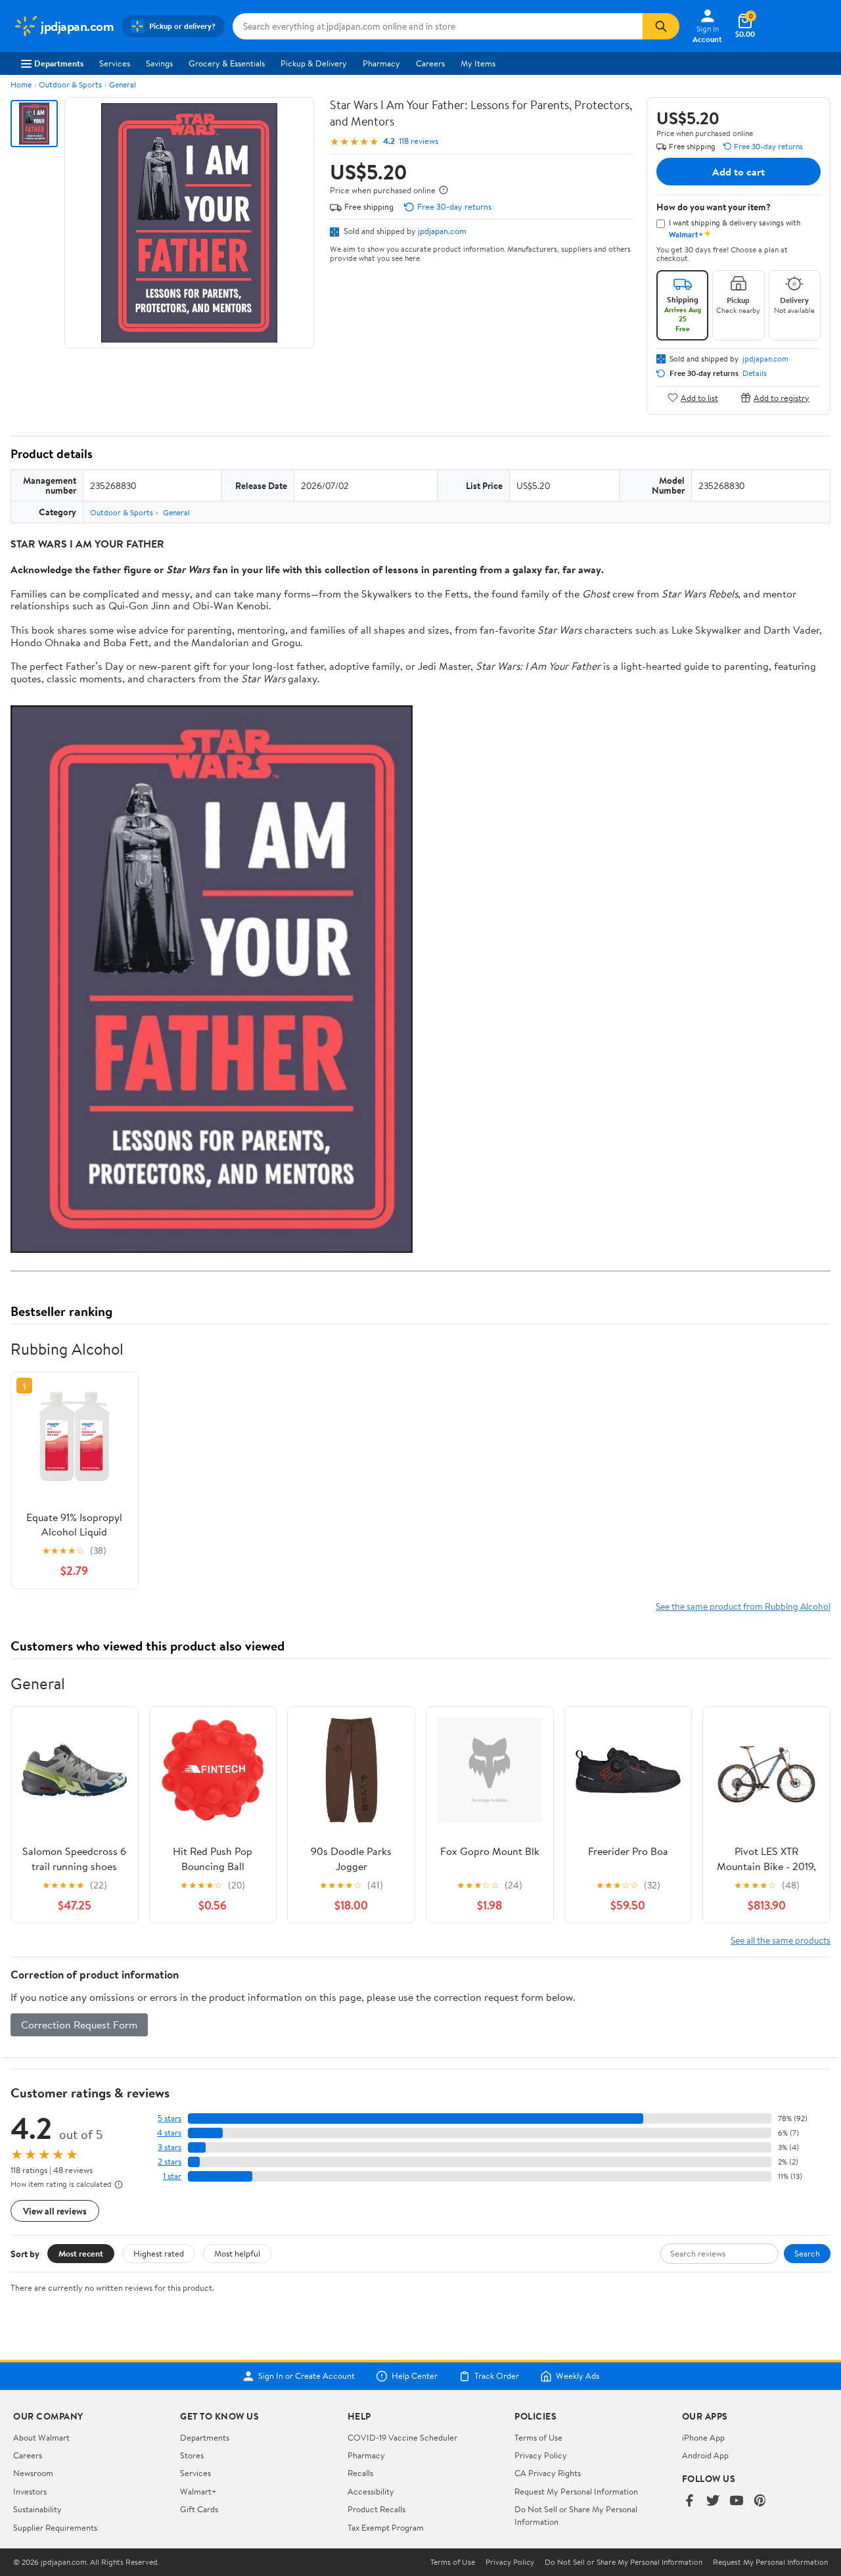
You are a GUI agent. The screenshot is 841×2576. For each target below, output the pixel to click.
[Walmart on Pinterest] (760, 2501)
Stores (192, 2455)
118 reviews (419, 141)
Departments (59, 63)
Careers (430, 63)
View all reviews (55, 2211)
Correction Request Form (79, 2025)
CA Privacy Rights (548, 2473)
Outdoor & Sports (70, 84)
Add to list (699, 397)
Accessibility (371, 2491)
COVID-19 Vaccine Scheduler (402, 2437)
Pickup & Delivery (314, 63)
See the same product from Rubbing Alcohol (743, 1606)
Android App (705, 2455)
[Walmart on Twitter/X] (713, 2501)
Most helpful (237, 2253)
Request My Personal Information (576, 2491)
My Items (478, 63)
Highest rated (159, 2253)
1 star (172, 2176)
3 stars (170, 2147)
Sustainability (37, 2509)
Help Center (415, 2376)
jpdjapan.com (442, 231)
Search (807, 2253)
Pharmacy (381, 63)
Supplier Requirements (55, 2527)
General (123, 84)
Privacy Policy (541, 2455)
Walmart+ (198, 2491)
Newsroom (33, 2473)
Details (755, 373)
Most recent (81, 2253)
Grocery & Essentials (227, 63)
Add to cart (739, 172)
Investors (30, 2491)
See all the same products (781, 1940)
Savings (159, 63)
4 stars (169, 2133)
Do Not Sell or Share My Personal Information (624, 2562)
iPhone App (703, 2437)
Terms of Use (538, 2437)
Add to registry (782, 397)
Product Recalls (376, 2509)
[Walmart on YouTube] (737, 2501)
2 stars (170, 2162)
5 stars (170, 2118)
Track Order (497, 2376)
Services (115, 63)
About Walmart (41, 2437)
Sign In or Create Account (307, 2376)
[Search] (661, 26)
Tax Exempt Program (386, 2527)
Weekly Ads (578, 2376)
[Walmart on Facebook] (689, 2501)
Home (21, 84)
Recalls (360, 2473)
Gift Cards (199, 2509)
